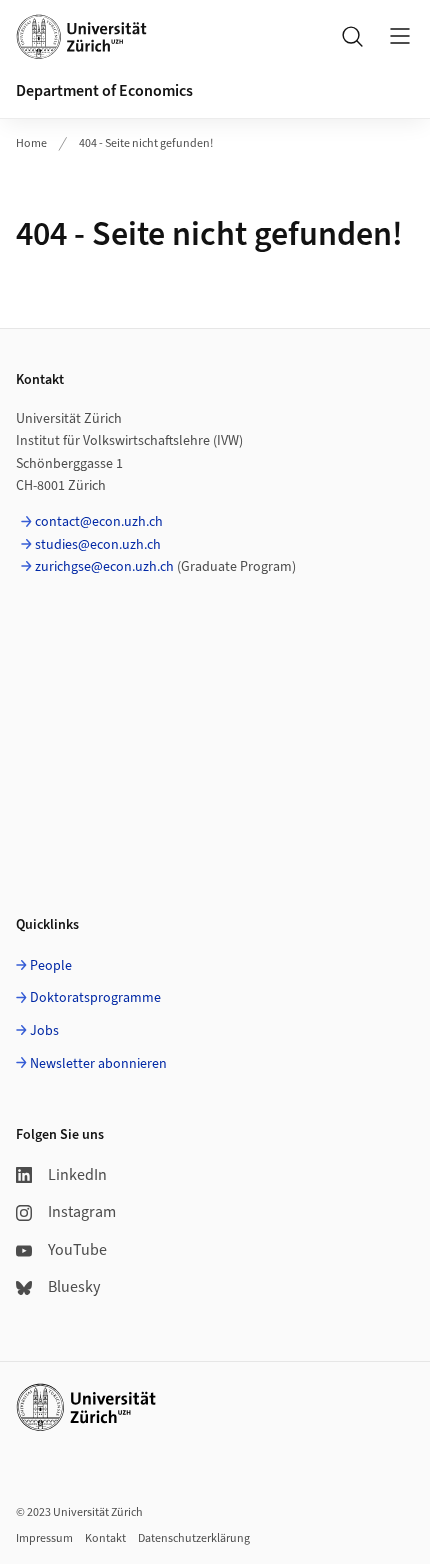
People (51, 966)
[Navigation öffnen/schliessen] (400, 36)
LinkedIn (77, 1175)
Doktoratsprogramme (95, 998)
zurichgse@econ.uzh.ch (104, 567)
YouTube (77, 1250)
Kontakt (105, 1538)
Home (31, 143)
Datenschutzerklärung (194, 1538)
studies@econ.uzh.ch (98, 545)
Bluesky (74, 1287)
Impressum (44, 1538)
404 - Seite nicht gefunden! (146, 143)
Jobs (44, 1031)
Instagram (82, 1212)
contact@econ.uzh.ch (99, 522)
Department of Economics (104, 91)
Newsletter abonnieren (98, 1064)
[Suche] (352, 36)
